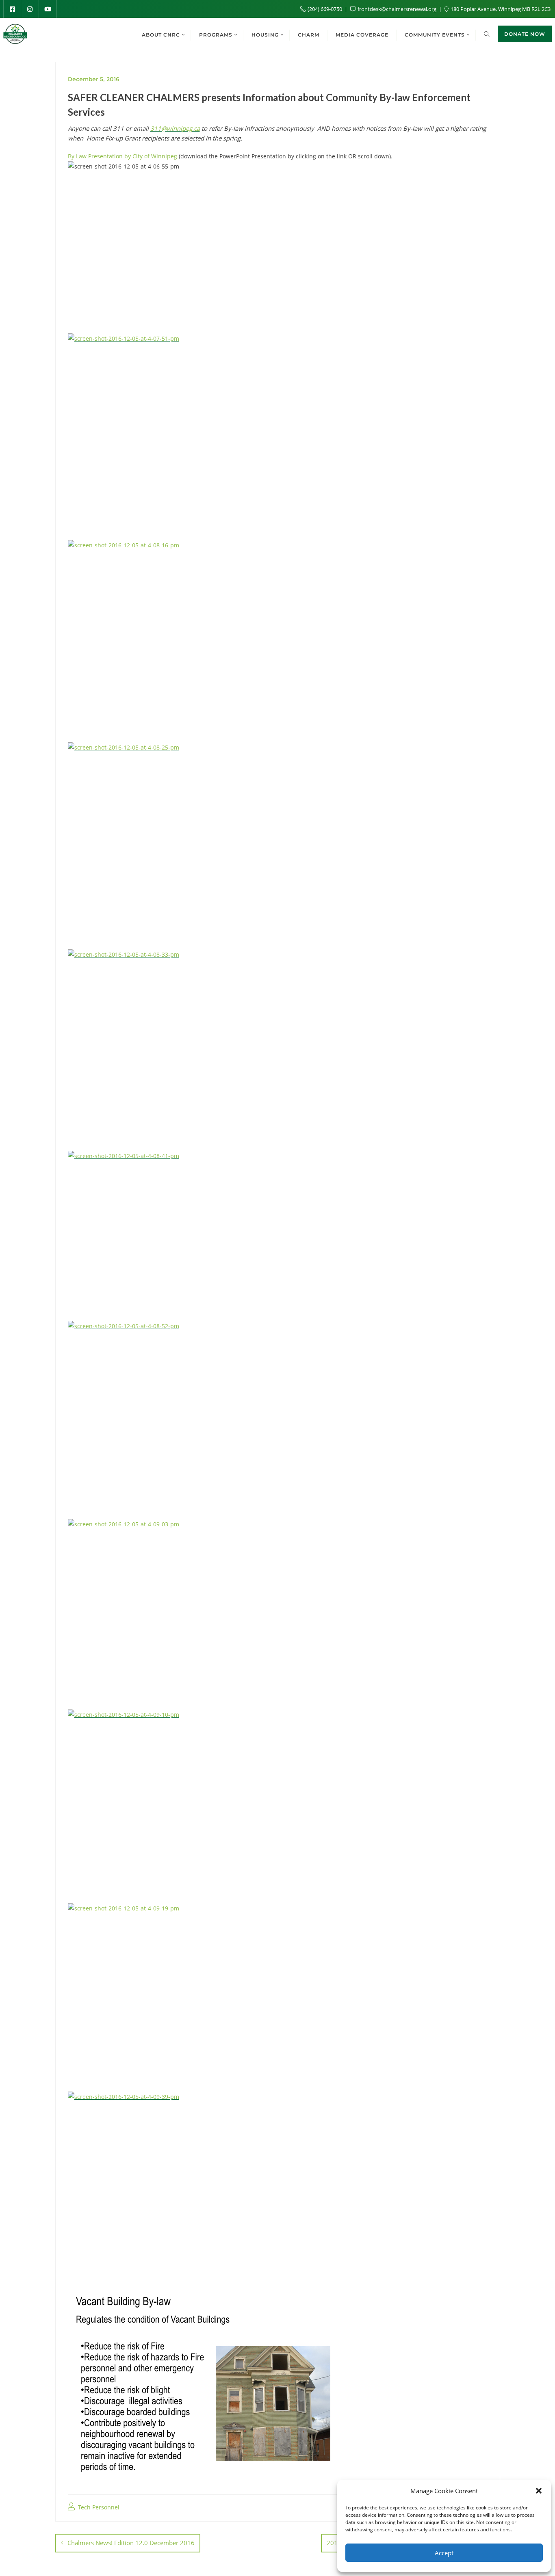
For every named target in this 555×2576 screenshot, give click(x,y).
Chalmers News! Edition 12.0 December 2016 (131, 2543)
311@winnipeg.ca (175, 128)
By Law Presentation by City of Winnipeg (122, 156)
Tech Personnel (98, 2507)
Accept (444, 2553)
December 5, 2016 (94, 79)
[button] (539, 2491)
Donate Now (525, 34)
